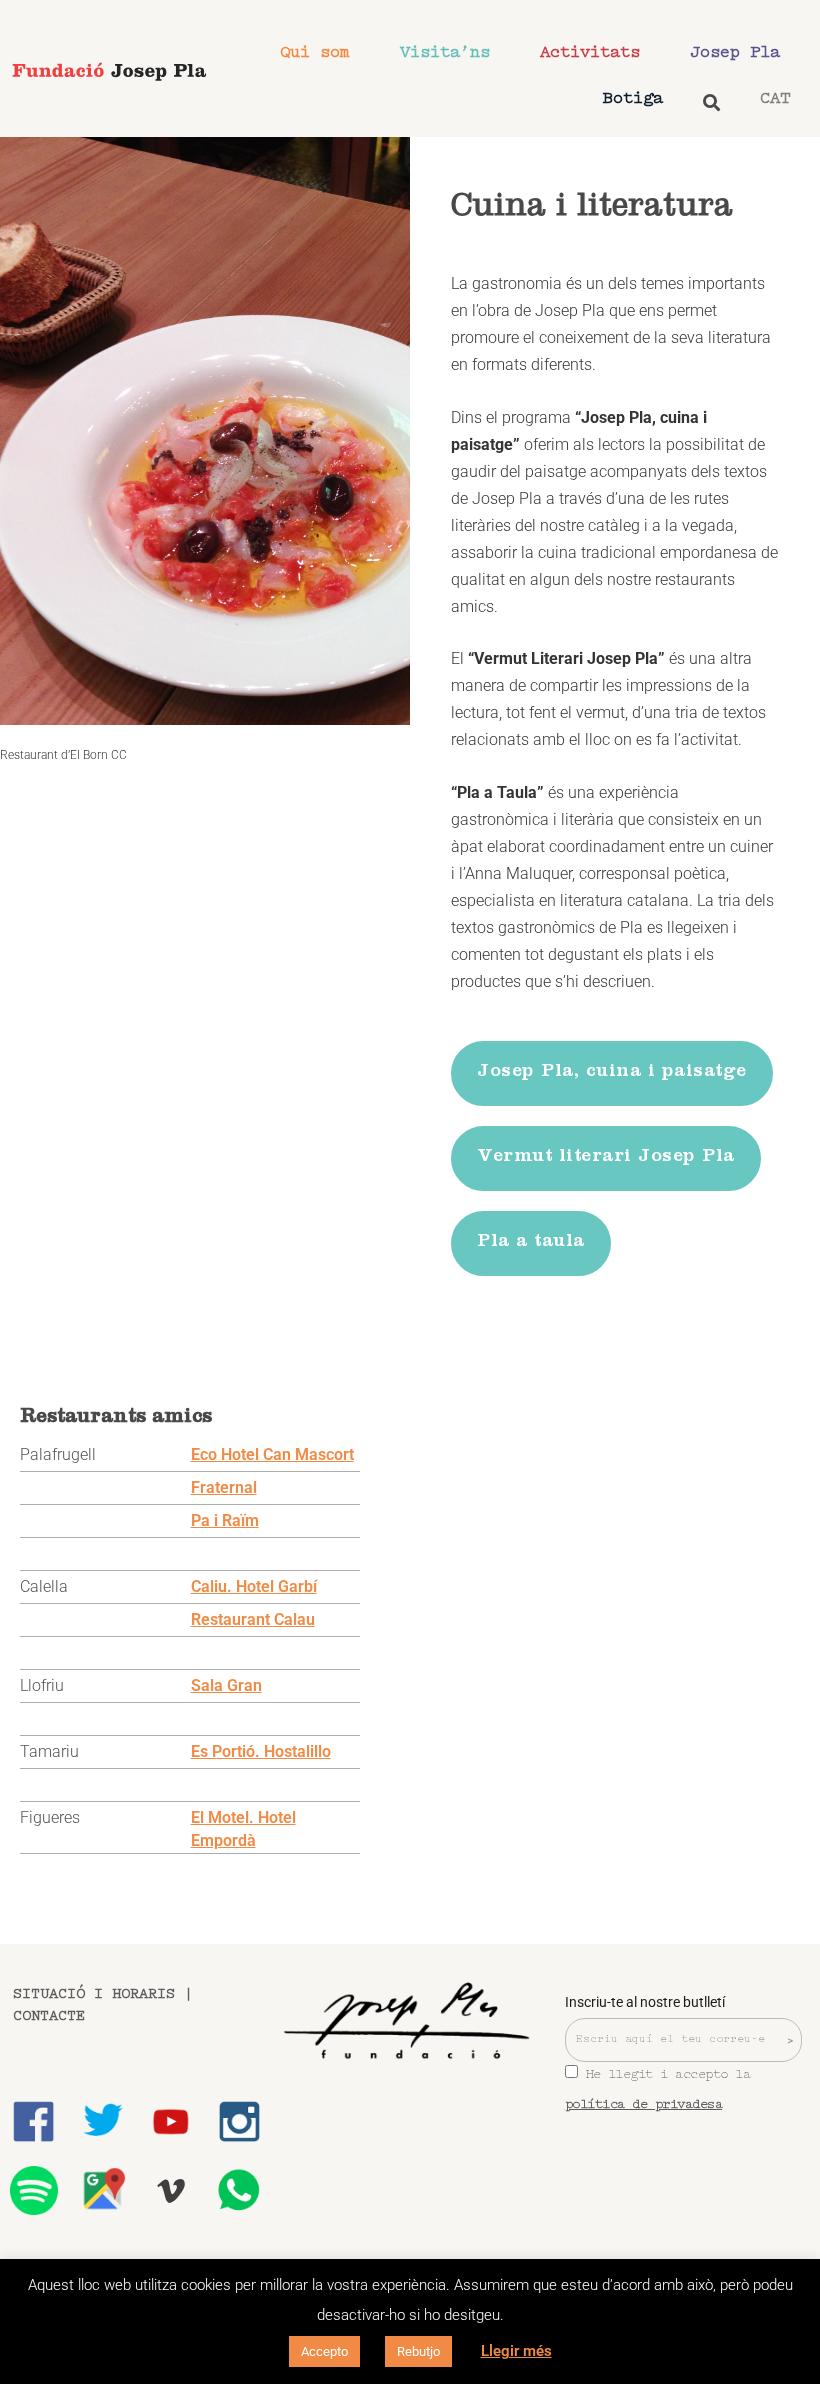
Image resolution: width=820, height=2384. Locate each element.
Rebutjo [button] (418, 2351)
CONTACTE (49, 2016)
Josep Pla (735, 52)
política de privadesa (644, 2104)
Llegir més (516, 2351)
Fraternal (224, 1487)
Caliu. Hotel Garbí (254, 1586)
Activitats (590, 52)
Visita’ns (445, 52)
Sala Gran (226, 1685)
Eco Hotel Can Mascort (272, 1454)
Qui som (315, 52)
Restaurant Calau (253, 1619)
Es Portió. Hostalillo (261, 1751)
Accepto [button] (324, 2351)
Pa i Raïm (225, 1520)
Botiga (633, 98)
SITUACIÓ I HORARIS (94, 1994)
